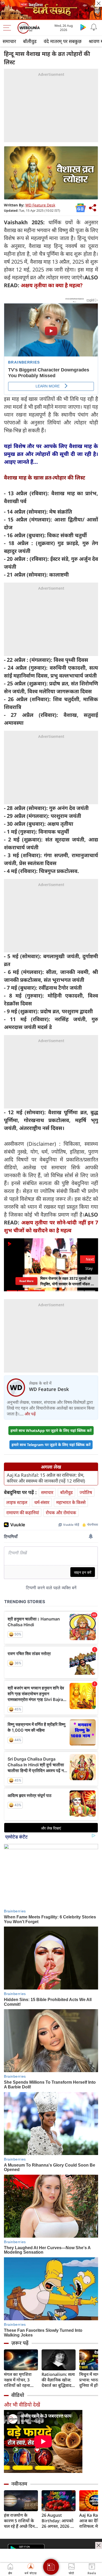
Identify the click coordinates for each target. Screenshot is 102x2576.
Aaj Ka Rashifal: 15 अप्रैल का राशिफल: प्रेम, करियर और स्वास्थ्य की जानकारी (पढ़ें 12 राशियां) (46, 1478)
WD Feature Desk (40, 205)
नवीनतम (19, 2484)
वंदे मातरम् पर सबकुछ (63, 41)
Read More (26, 1281)
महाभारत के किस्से (71, 1502)
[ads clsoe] (99, 2545)
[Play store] (83, 27)
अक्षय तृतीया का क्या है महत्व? (52, 285)
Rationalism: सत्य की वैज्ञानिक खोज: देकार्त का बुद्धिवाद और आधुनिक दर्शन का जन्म (58, 2380)
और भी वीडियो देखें (22, 2405)
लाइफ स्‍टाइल (17, 1502)
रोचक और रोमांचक (61, 1513)
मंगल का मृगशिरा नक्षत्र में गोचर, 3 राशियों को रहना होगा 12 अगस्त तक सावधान (20, 2380)
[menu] (8, 28)
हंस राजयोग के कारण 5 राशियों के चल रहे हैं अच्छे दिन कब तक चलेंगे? (19, 2521)
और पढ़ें (30, 1414)
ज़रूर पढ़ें (20, 2343)
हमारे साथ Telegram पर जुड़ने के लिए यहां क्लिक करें (51, 1445)
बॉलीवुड (30, 41)
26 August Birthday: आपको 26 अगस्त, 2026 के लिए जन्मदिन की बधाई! (58, 2521)
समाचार (9, 41)
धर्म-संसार (42, 1502)
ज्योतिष (86, 1492)
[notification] (94, 27)
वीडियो (18, 2395)
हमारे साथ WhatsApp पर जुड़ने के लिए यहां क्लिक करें (51, 1430)
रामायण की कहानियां (23, 1513)
